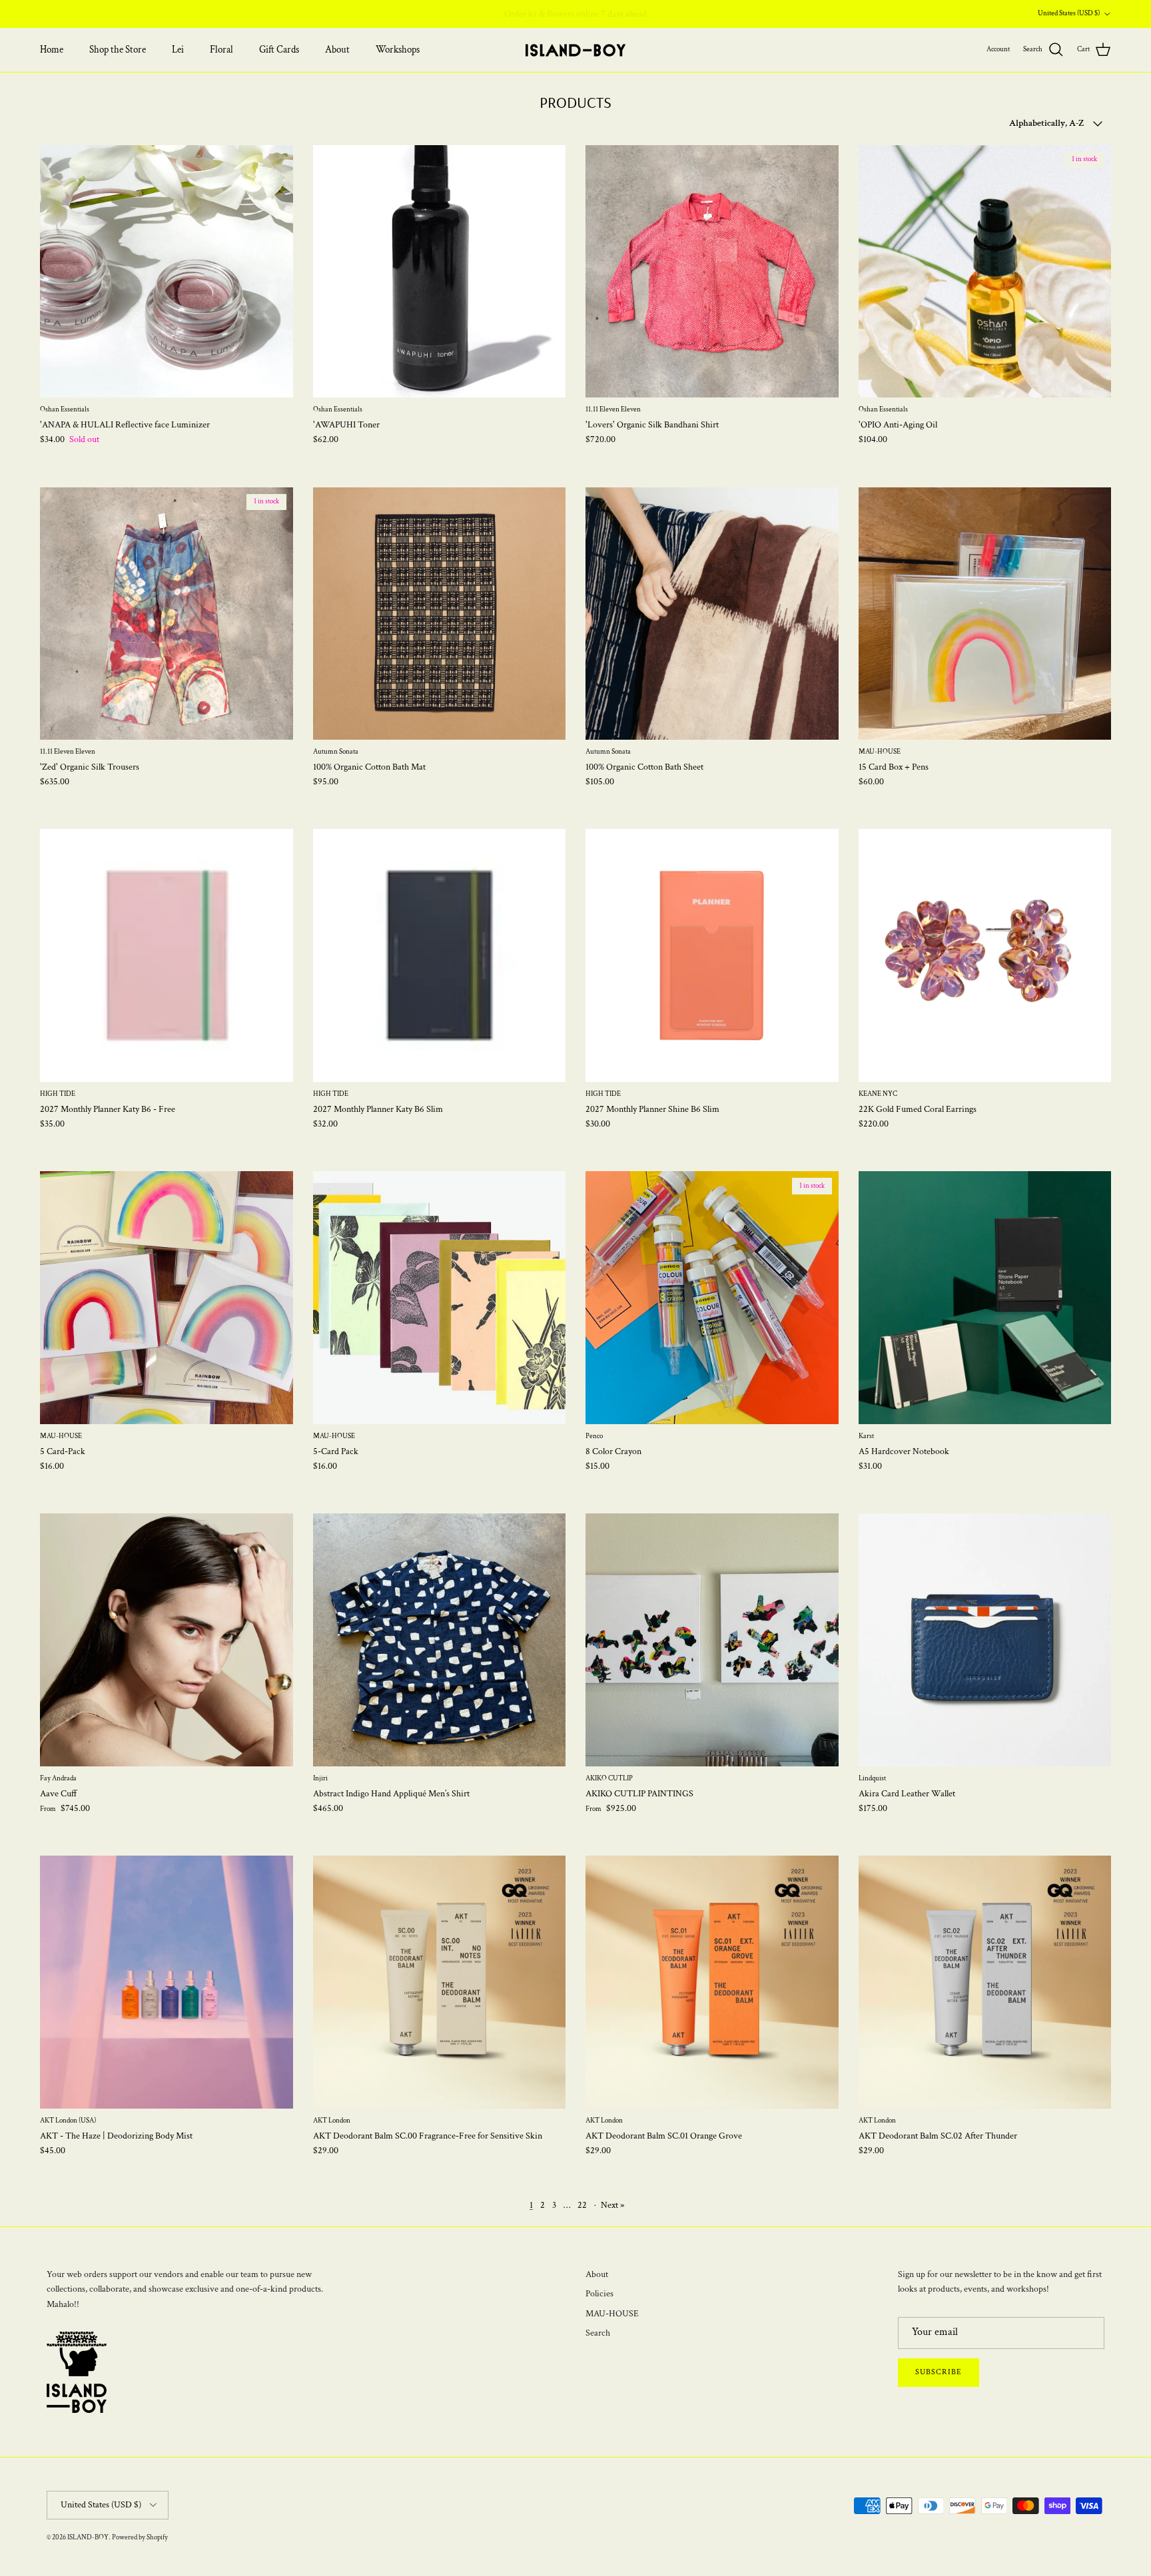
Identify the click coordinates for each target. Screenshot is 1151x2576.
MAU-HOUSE (612, 2314)
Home (52, 50)
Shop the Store (118, 50)
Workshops (398, 50)
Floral (221, 50)
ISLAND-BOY (88, 2537)
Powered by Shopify (140, 2537)
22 (582, 2205)
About (337, 50)
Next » (612, 2205)
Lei (178, 50)
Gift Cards (279, 50)
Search (598, 2333)
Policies (599, 2294)
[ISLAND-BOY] (575, 50)
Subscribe (939, 2372)
